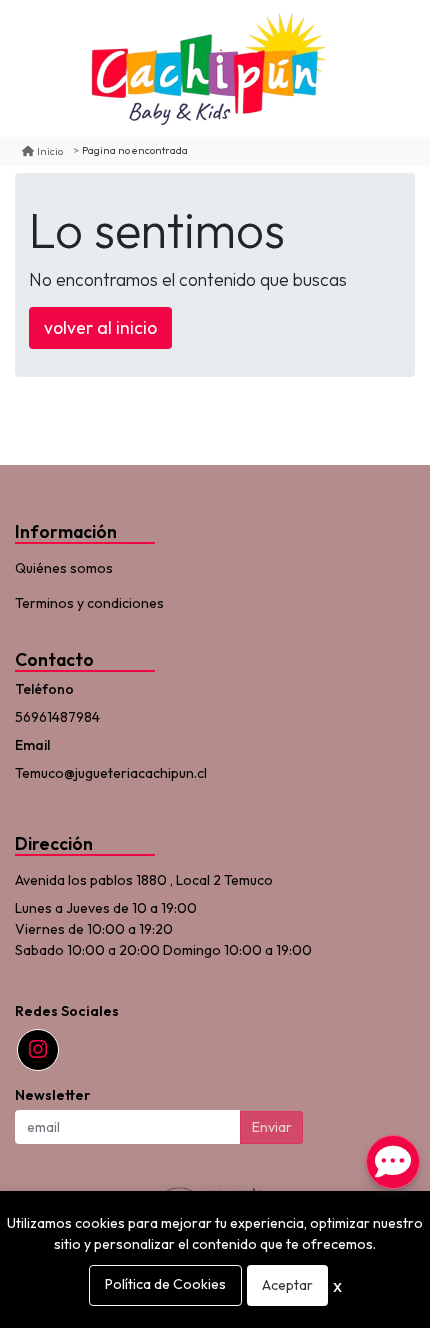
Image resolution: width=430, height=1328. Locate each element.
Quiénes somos (64, 568)
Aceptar (287, 1285)
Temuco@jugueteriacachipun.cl (111, 773)
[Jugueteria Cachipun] (208, 68)
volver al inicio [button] (100, 327)
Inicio (50, 151)
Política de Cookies (165, 1284)
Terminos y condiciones (89, 603)
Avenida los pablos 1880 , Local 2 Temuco (144, 880)
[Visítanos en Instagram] (38, 1050)
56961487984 (57, 717)
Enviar (272, 1127)
